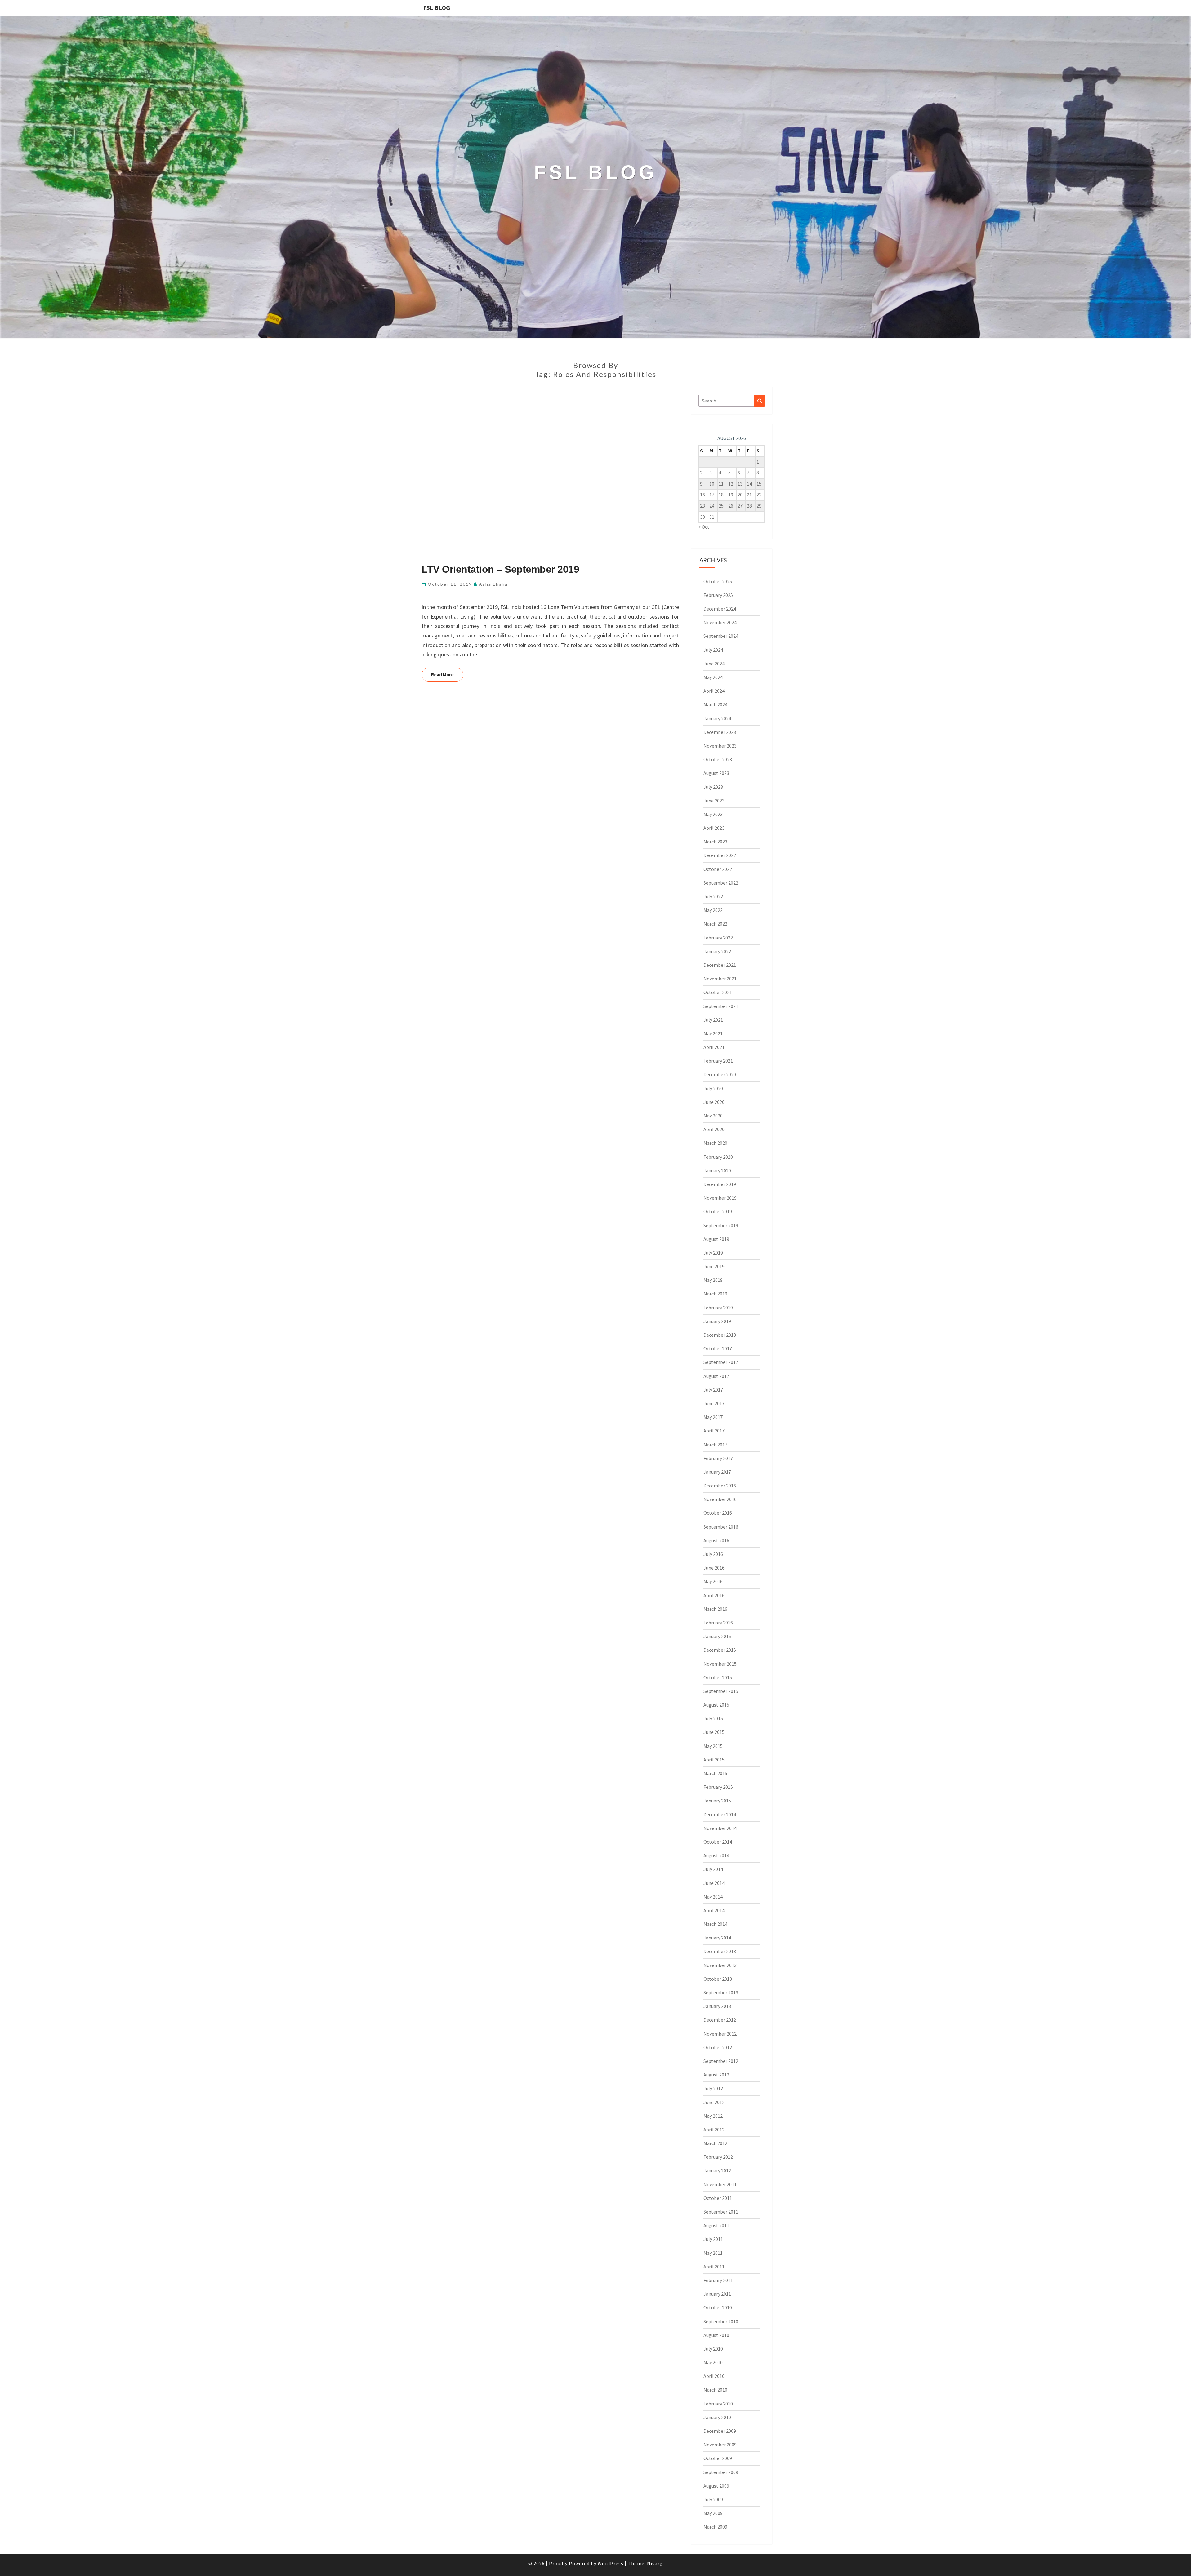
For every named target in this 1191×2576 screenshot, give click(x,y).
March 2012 (715, 2143)
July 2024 (713, 650)
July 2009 (713, 2499)
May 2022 (713, 910)
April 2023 (714, 828)
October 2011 (718, 2198)
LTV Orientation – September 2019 (500, 569)
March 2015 (715, 1773)
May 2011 (713, 2253)
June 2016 (714, 1568)
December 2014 (720, 1814)
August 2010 (716, 2335)
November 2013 (720, 1965)
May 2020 (713, 1116)
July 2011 (713, 2239)
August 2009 (716, 2486)
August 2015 (716, 1705)
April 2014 (714, 1910)
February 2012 (718, 2157)
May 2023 (713, 814)
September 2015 (721, 1691)
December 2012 (720, 2020)
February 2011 (718, 2280)
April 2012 (714, 2130)
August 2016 (716, 1540)
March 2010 (715, 2390)
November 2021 (720, 979)
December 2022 (720, 855)
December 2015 (720, 1650)
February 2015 (718, 1787)
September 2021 (721, 1006)
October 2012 (718, 2047)
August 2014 (716, 1855)
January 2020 (717, 1170)
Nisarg (655, 2563)
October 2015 (718, 1677)
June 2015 (714, 1732)
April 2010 (714, 2376)
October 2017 (718, 1348)
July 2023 (713, 787)
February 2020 (718, 1157)
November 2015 (720, 1664)
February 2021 (718, 1061)
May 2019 (713, 1280)
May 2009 (713, 2513)
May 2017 (713, 1417)
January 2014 (717, 1938)
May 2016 (713, 1581)
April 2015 (714, 1760)
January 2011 (717, 2294)
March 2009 (715, 2527)
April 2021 (714, 1047)
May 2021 (713, 1033)
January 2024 (717, 718)
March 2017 (715, 1445)
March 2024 (715, 704)
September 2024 (721, 636)
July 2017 (713, 1390)
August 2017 (716, 1376)
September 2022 (721, 883)
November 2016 (720, 1499)
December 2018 (720, 1335)
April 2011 (714, 2267)
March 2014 (715, 1924)
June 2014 (714, 1883)
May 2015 (713, 1746)
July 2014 (713, 1869)
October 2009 (718, 2458)
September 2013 (721, 1992)
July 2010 (713, 2349)
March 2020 (715, 1143)
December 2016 (720, 1486)
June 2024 (714, 664)
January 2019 (717, 1321)
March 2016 (715, 1609)
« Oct (704, 527)
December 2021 (720, 965)
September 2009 (721, 2472)
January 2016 (717, 1636)
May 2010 (713, 2362)
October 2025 (718, 581)
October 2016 (718, 1513)
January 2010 (717, 2417)
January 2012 (717, 2170)
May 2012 (713, 2116)
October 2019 (718, 1211)
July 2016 (713, 1554)
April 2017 (714, 1431)
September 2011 (721, 2212)
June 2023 (714, 801)
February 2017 (718, 1458)
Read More (447, 674)
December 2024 (720, 609)
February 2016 (718, 1623)
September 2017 (721, 1362)
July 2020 (713, 1088)
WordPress (611, 2563)
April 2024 (714, 691)
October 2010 (718, 2307)
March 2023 (715, 842)
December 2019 (720, 1184)
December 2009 (720, 2431)
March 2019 (715, 1294)
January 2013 (717, 2006)
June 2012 (714, 2102)
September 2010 (721, 2321)
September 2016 (721, 1527)
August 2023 (716, 773)
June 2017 (714, 1403)
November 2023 (720, 746)
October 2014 (718, 1842)
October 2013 (718, 1979)
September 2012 (721, 2061)
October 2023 (718, 759)
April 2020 (714, 1129)
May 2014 (713, 1897)
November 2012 (720, 2034)
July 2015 (713, 1718)
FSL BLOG (437, 8)
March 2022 (715, 924)
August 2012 (716, 2075)
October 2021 (718, 992)
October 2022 (718, 869)
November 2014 (720, 1828)
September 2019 (721, 1225)
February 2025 (718, 595)
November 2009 (720, 2445)
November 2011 (720, 2184)
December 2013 (720, 1951)
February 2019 (718, 1308)
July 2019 (713, 1253)
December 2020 (720, 1074)
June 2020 (714, 1102)
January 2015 (717, 1801)
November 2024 (720, 622)
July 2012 (713, 2088)
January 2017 (717, 1472)
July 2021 (713, 1020)
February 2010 (718, 2404)
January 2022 (717, 951)
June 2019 (714, 1266)
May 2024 (713, 677)
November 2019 (720, 1198)
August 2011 (716, 2225)
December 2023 (720, 732)
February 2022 (718, 938)
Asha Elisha (493, 584)
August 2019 (716, 1239)
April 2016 (714, 1595)
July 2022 (713, 896)
